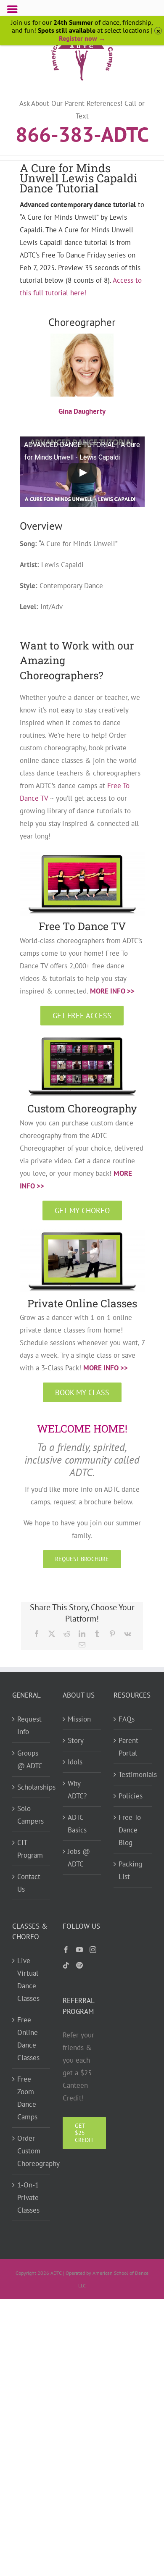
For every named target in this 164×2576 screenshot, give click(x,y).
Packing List (130, 1870)
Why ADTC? (77, 1790)
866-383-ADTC (82, 134)
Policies (131, 1796)
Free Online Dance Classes (28, 2039)
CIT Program (30, 1849)
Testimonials (133, 1774)
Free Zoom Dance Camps (27, 2098)
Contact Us (29, 1883)
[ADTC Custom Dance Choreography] (82, 1037)
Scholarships (32, 1787)
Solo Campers (30, 1815)
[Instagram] (93, 1950)
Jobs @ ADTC (79, 1858)
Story (76, 1740)
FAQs (127, 1719)
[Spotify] (79, 1965)
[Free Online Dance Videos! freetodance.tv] (82, 855)
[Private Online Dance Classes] (82, 1232)
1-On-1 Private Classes (28, 2197)
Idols (75, 1762)
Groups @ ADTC (30, 1759)
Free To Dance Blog (130, 1830)
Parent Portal (128, 1747)
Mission (79, 1719)
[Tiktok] (66, 1965)
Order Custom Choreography (32, 2151)
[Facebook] (66, 1950)
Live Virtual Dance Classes (28, 1979)
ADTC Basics (77, 1824)
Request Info (29, 1725)
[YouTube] (79, 1950)
